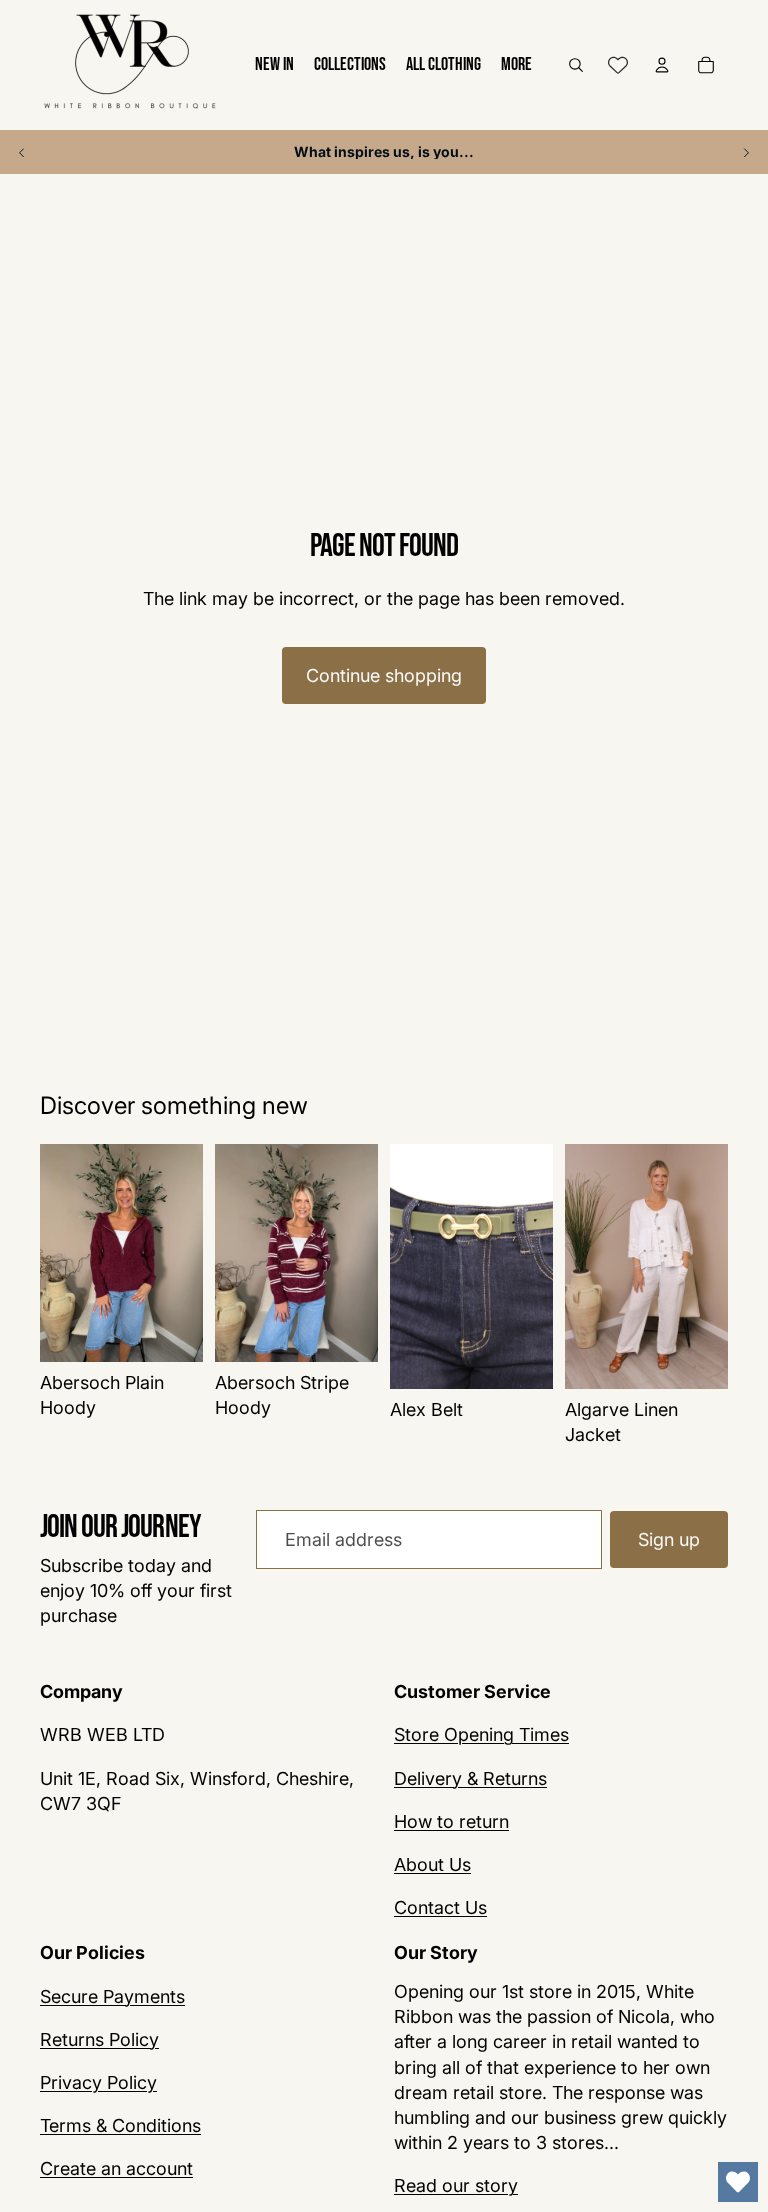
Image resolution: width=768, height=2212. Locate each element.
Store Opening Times (481, 1734)
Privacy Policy (98, 2081)
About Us (432, 1863)
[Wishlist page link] (618, 65)
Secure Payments (112, 1995)
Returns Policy (99, 2038)
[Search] (576, 65)
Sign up (669, 1539)
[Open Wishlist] (738, 2182)
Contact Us (440, 1907)
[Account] (662, 65)
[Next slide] (746, 152)
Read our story (456, 2185)
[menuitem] (516, 65)
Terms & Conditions (120, 2125)
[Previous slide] (22, 152)
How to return (451, 1820)
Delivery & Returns (470, 1777)
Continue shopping (384, 675)
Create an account (116, 2168)
